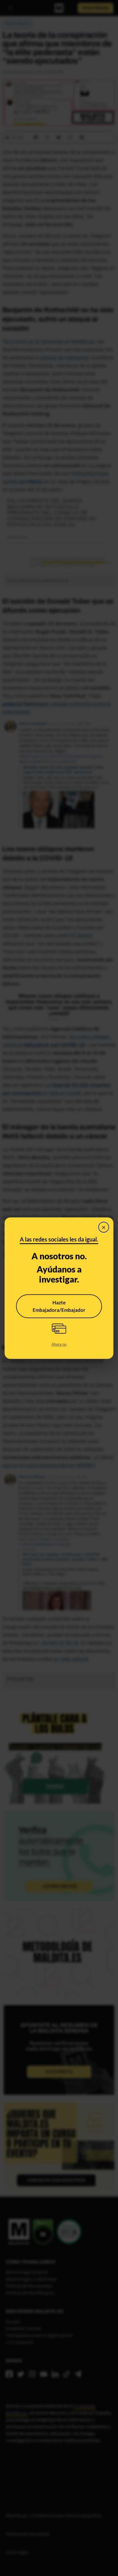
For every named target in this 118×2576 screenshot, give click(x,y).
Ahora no (59, 1344)
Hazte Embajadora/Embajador (59, 1306)
